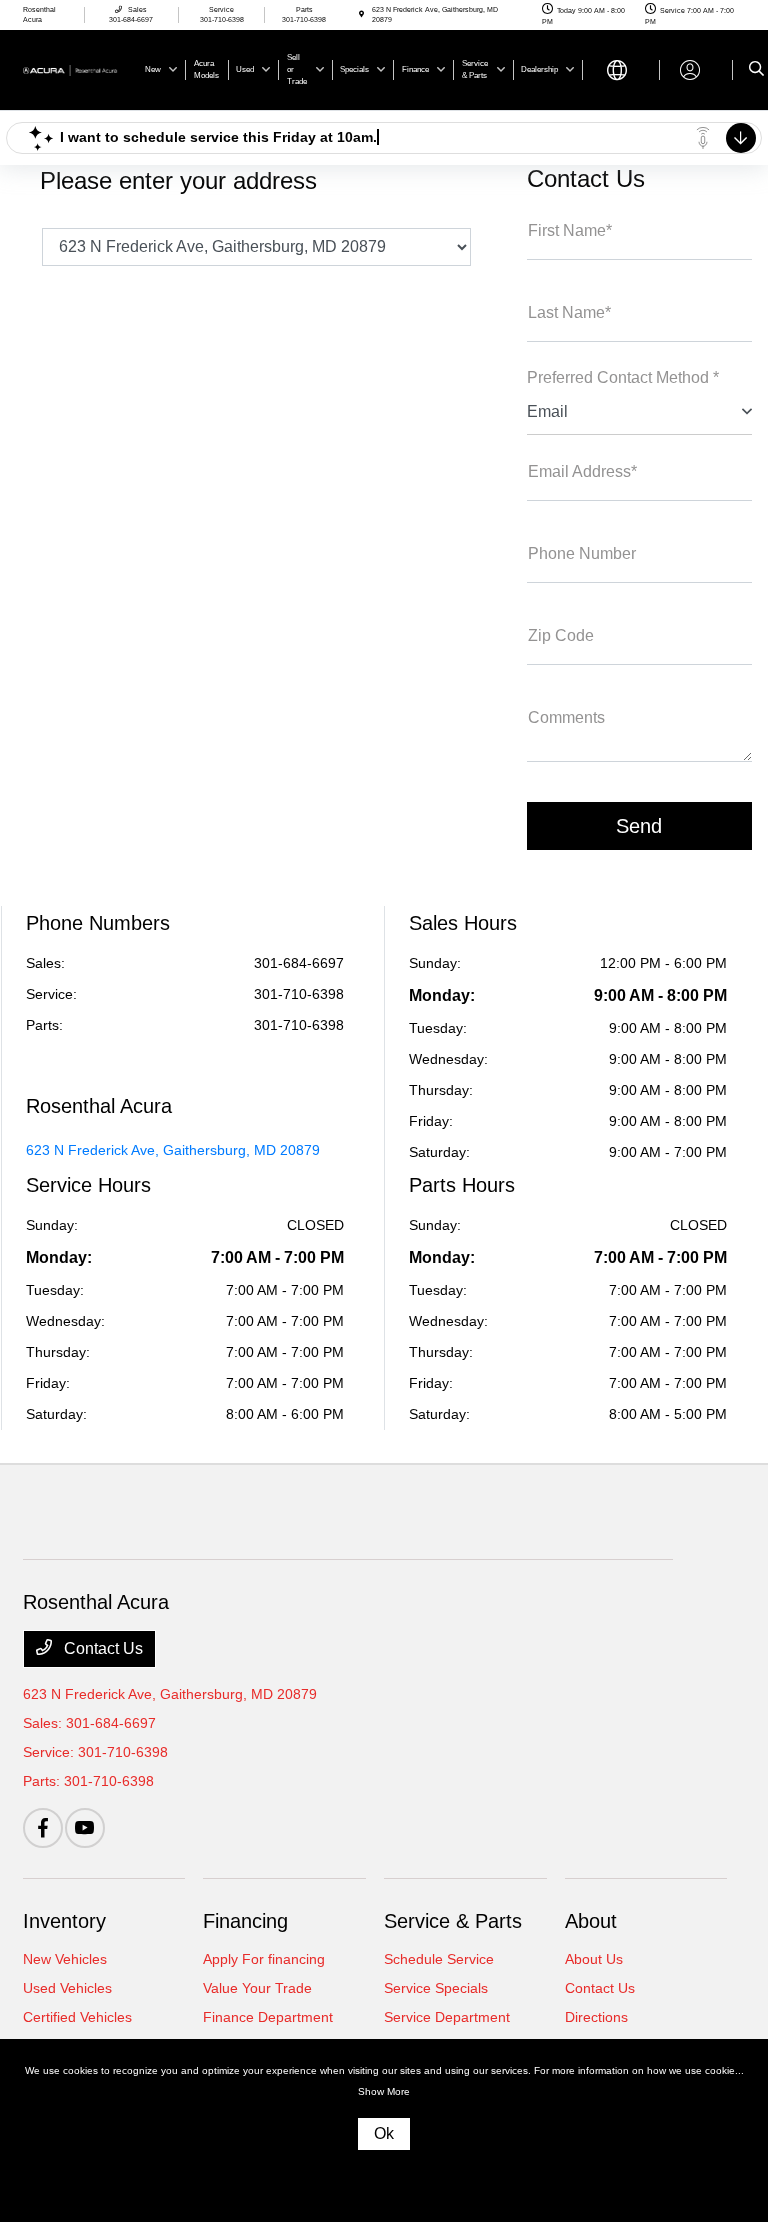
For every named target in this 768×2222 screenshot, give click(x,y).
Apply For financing (264, 1959)
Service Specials (436, 1988)
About (591, 1921)
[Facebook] (43, 1828)
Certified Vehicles (77, 2017)
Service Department (447, 2017)
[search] (756, 70)
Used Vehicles (67, 1988)
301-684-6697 (299, 963)
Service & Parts (453, 1921)
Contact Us (101, 1648)
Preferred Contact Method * (623, 377)
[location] (361, 14)
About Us (594, 1959)
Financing (245, 1921)
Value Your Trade (257, 1988)
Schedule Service (439, 1959)
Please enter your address (178, 180)
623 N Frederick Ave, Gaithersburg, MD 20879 (173, 1150)
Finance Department (268, 2017)
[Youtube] (85, 1828)
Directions (596, 2017)
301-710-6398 (299, 994)
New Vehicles (65, 1959)
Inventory (64, 1921)
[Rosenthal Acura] (77, 68)
